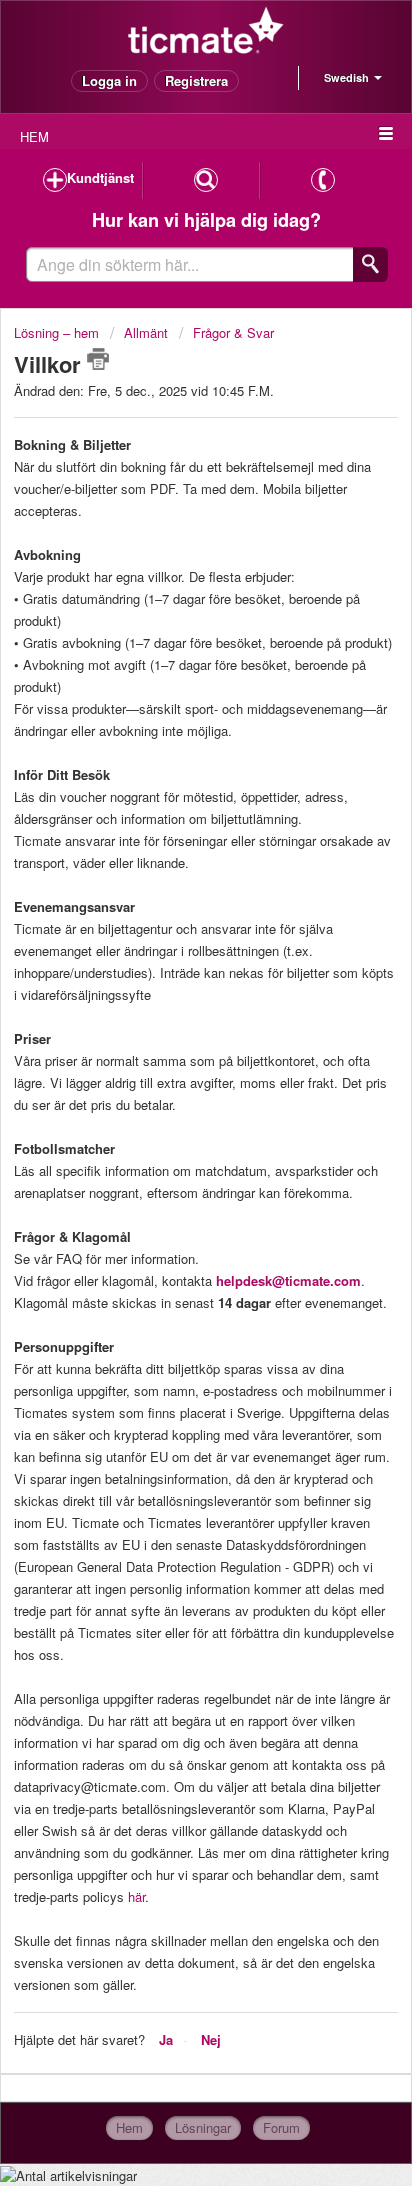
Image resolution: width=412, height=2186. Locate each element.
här (136, 1896)
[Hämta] (169, 1102)
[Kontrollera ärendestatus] (206, 180)
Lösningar (203, 2127)
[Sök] (370, 264)
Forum (281, 2127)
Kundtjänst (100, 177)
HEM (34, 136)
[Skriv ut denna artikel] (98, 359)
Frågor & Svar (233, 332)
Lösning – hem (58, 332)
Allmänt (146, 332)
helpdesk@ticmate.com (288, 1280)
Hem (129, 2127)
